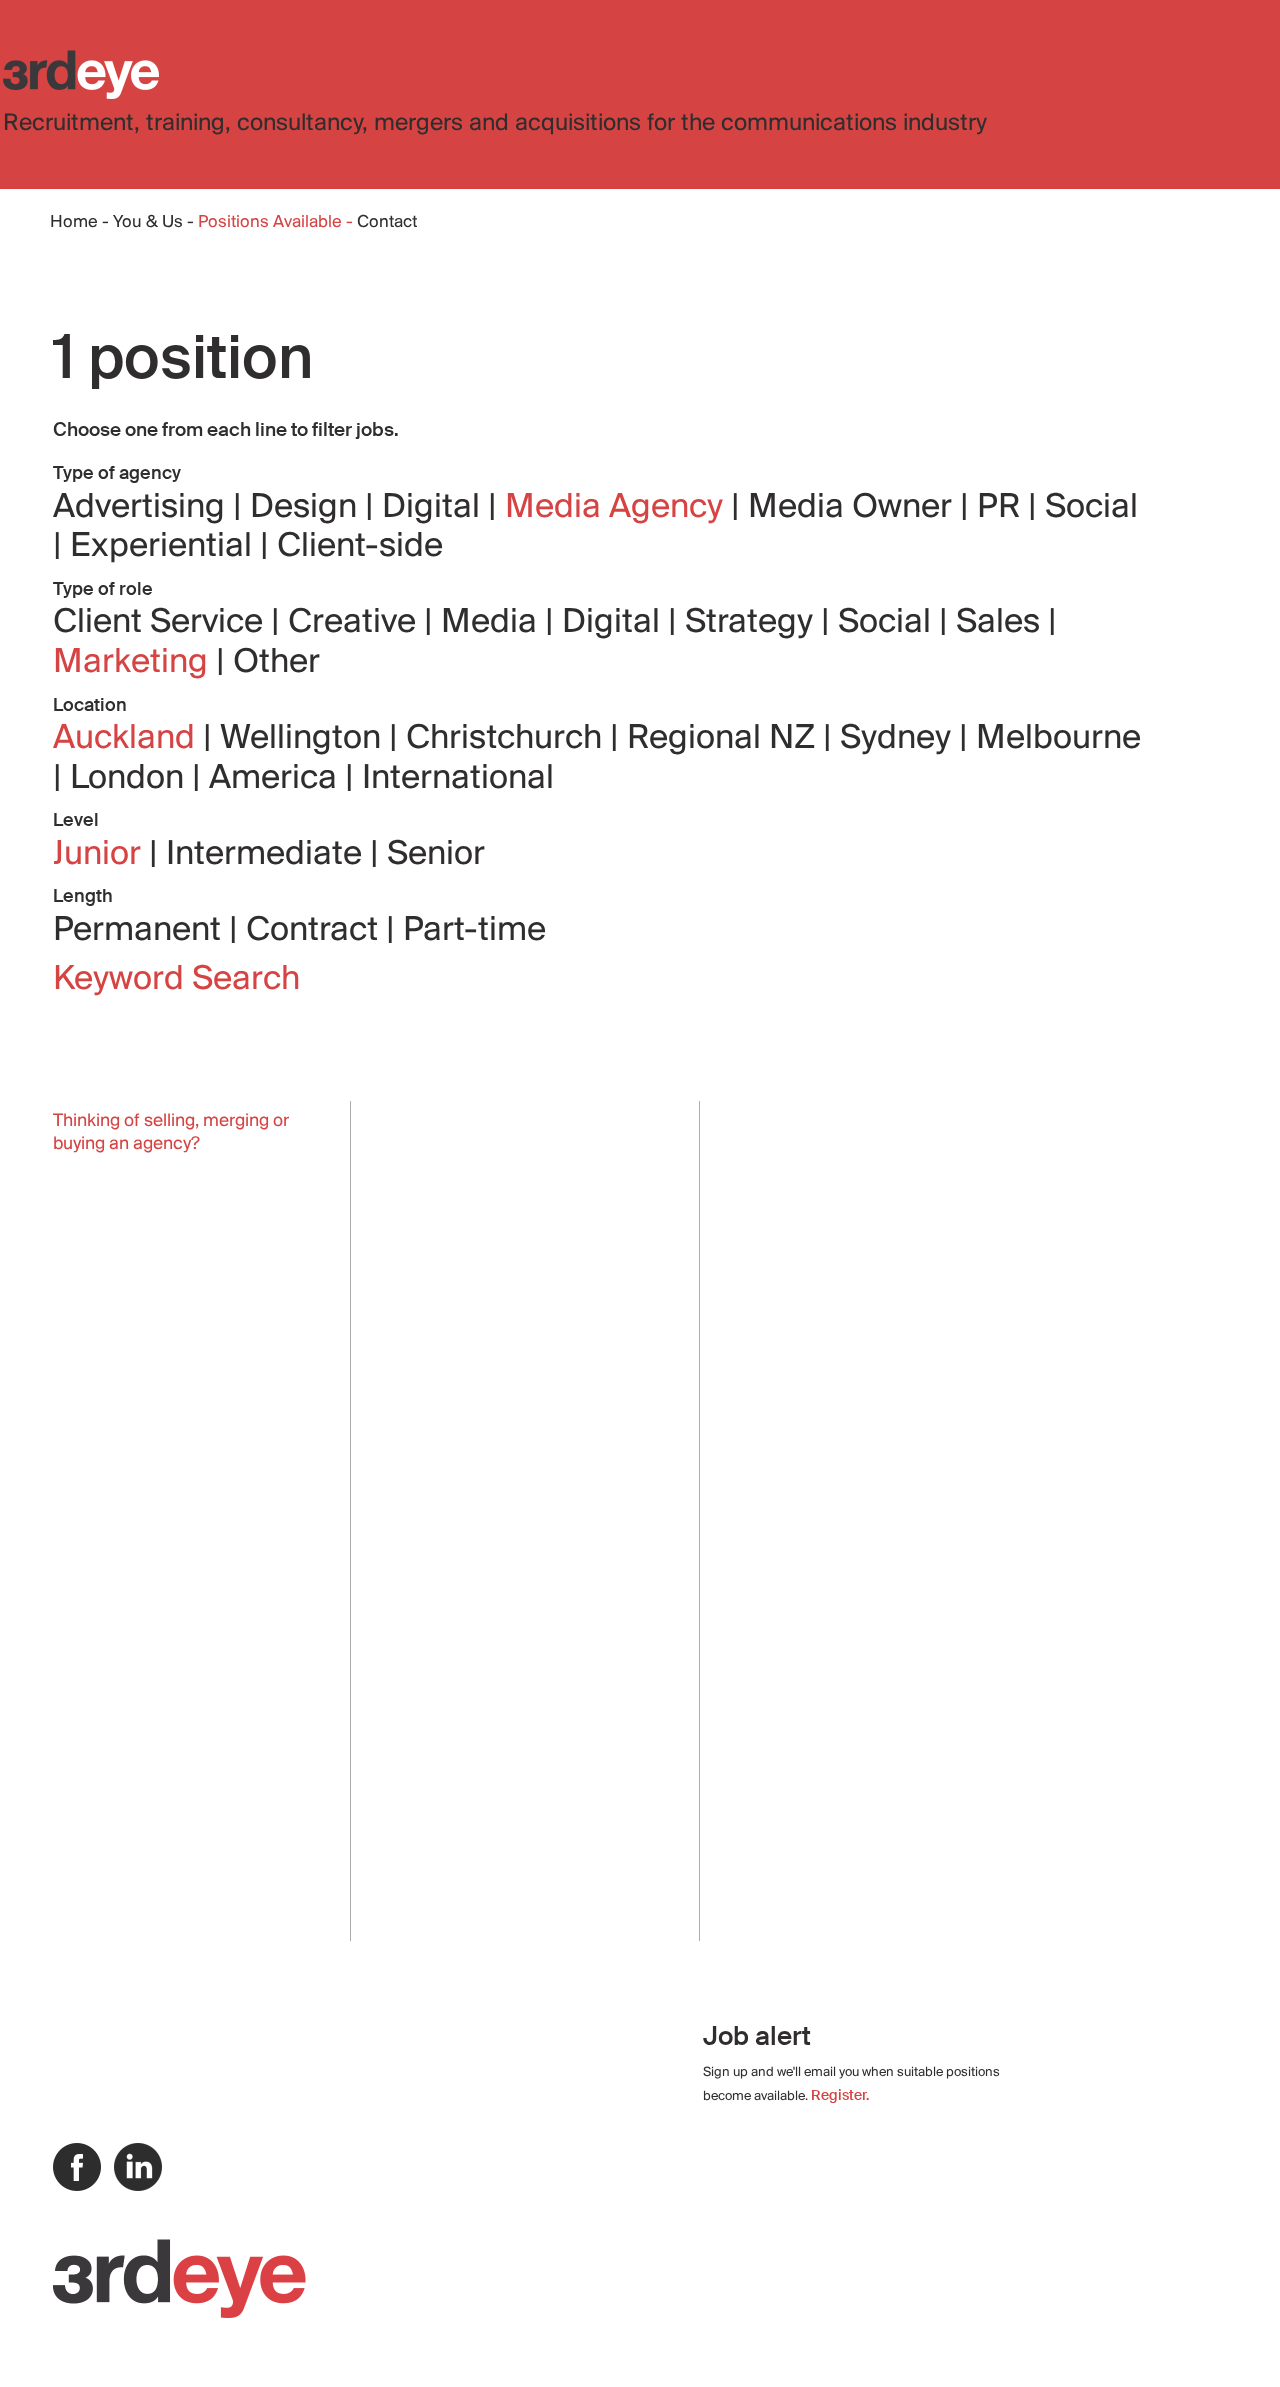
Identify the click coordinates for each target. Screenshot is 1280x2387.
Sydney (899, 739)
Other (276, 663)
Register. (840, 2095)
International (458, 779)
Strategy (753, 623)
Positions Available (272, 223)
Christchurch (508, 739)
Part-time (474, 931)
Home (74, 223)
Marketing (134, 663)
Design (307, 508)
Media (493, 623)
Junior (101, 855)
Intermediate (268, 855)
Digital (435, 508)
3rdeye (81, 74)
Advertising (143, 508)
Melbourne (1058, 739)
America (277, 779)
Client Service (162, 623)
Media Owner (854, 508)
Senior (436, 855)
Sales (1002, 623)
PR (1002, 508)
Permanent (141, 931)
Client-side (360, 547)
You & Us (148, 223)
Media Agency (618, 508)
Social (1091, 508)
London (131, 779)
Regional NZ (725, 739)
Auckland (128, 739)
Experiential (165, 547)
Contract (316, 931)
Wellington (304, 739)
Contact (387, 223)
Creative (356, 623)
